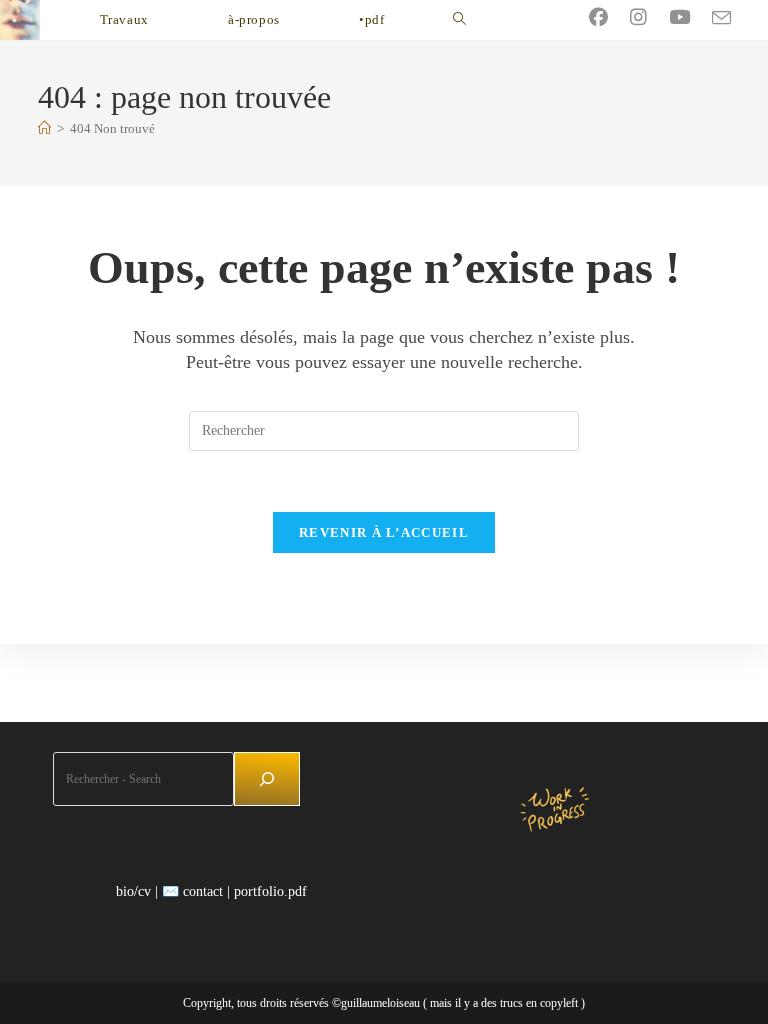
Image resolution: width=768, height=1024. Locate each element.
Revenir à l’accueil (384, 532)
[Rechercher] (267, 779)
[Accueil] (44, 128)
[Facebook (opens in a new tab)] (609, 17)
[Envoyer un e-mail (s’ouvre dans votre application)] (732, 18)
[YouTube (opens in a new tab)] (690, 17)
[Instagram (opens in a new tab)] (649, 17)
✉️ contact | (196, 891)
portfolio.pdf (270, 891)
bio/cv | (137, 891)
